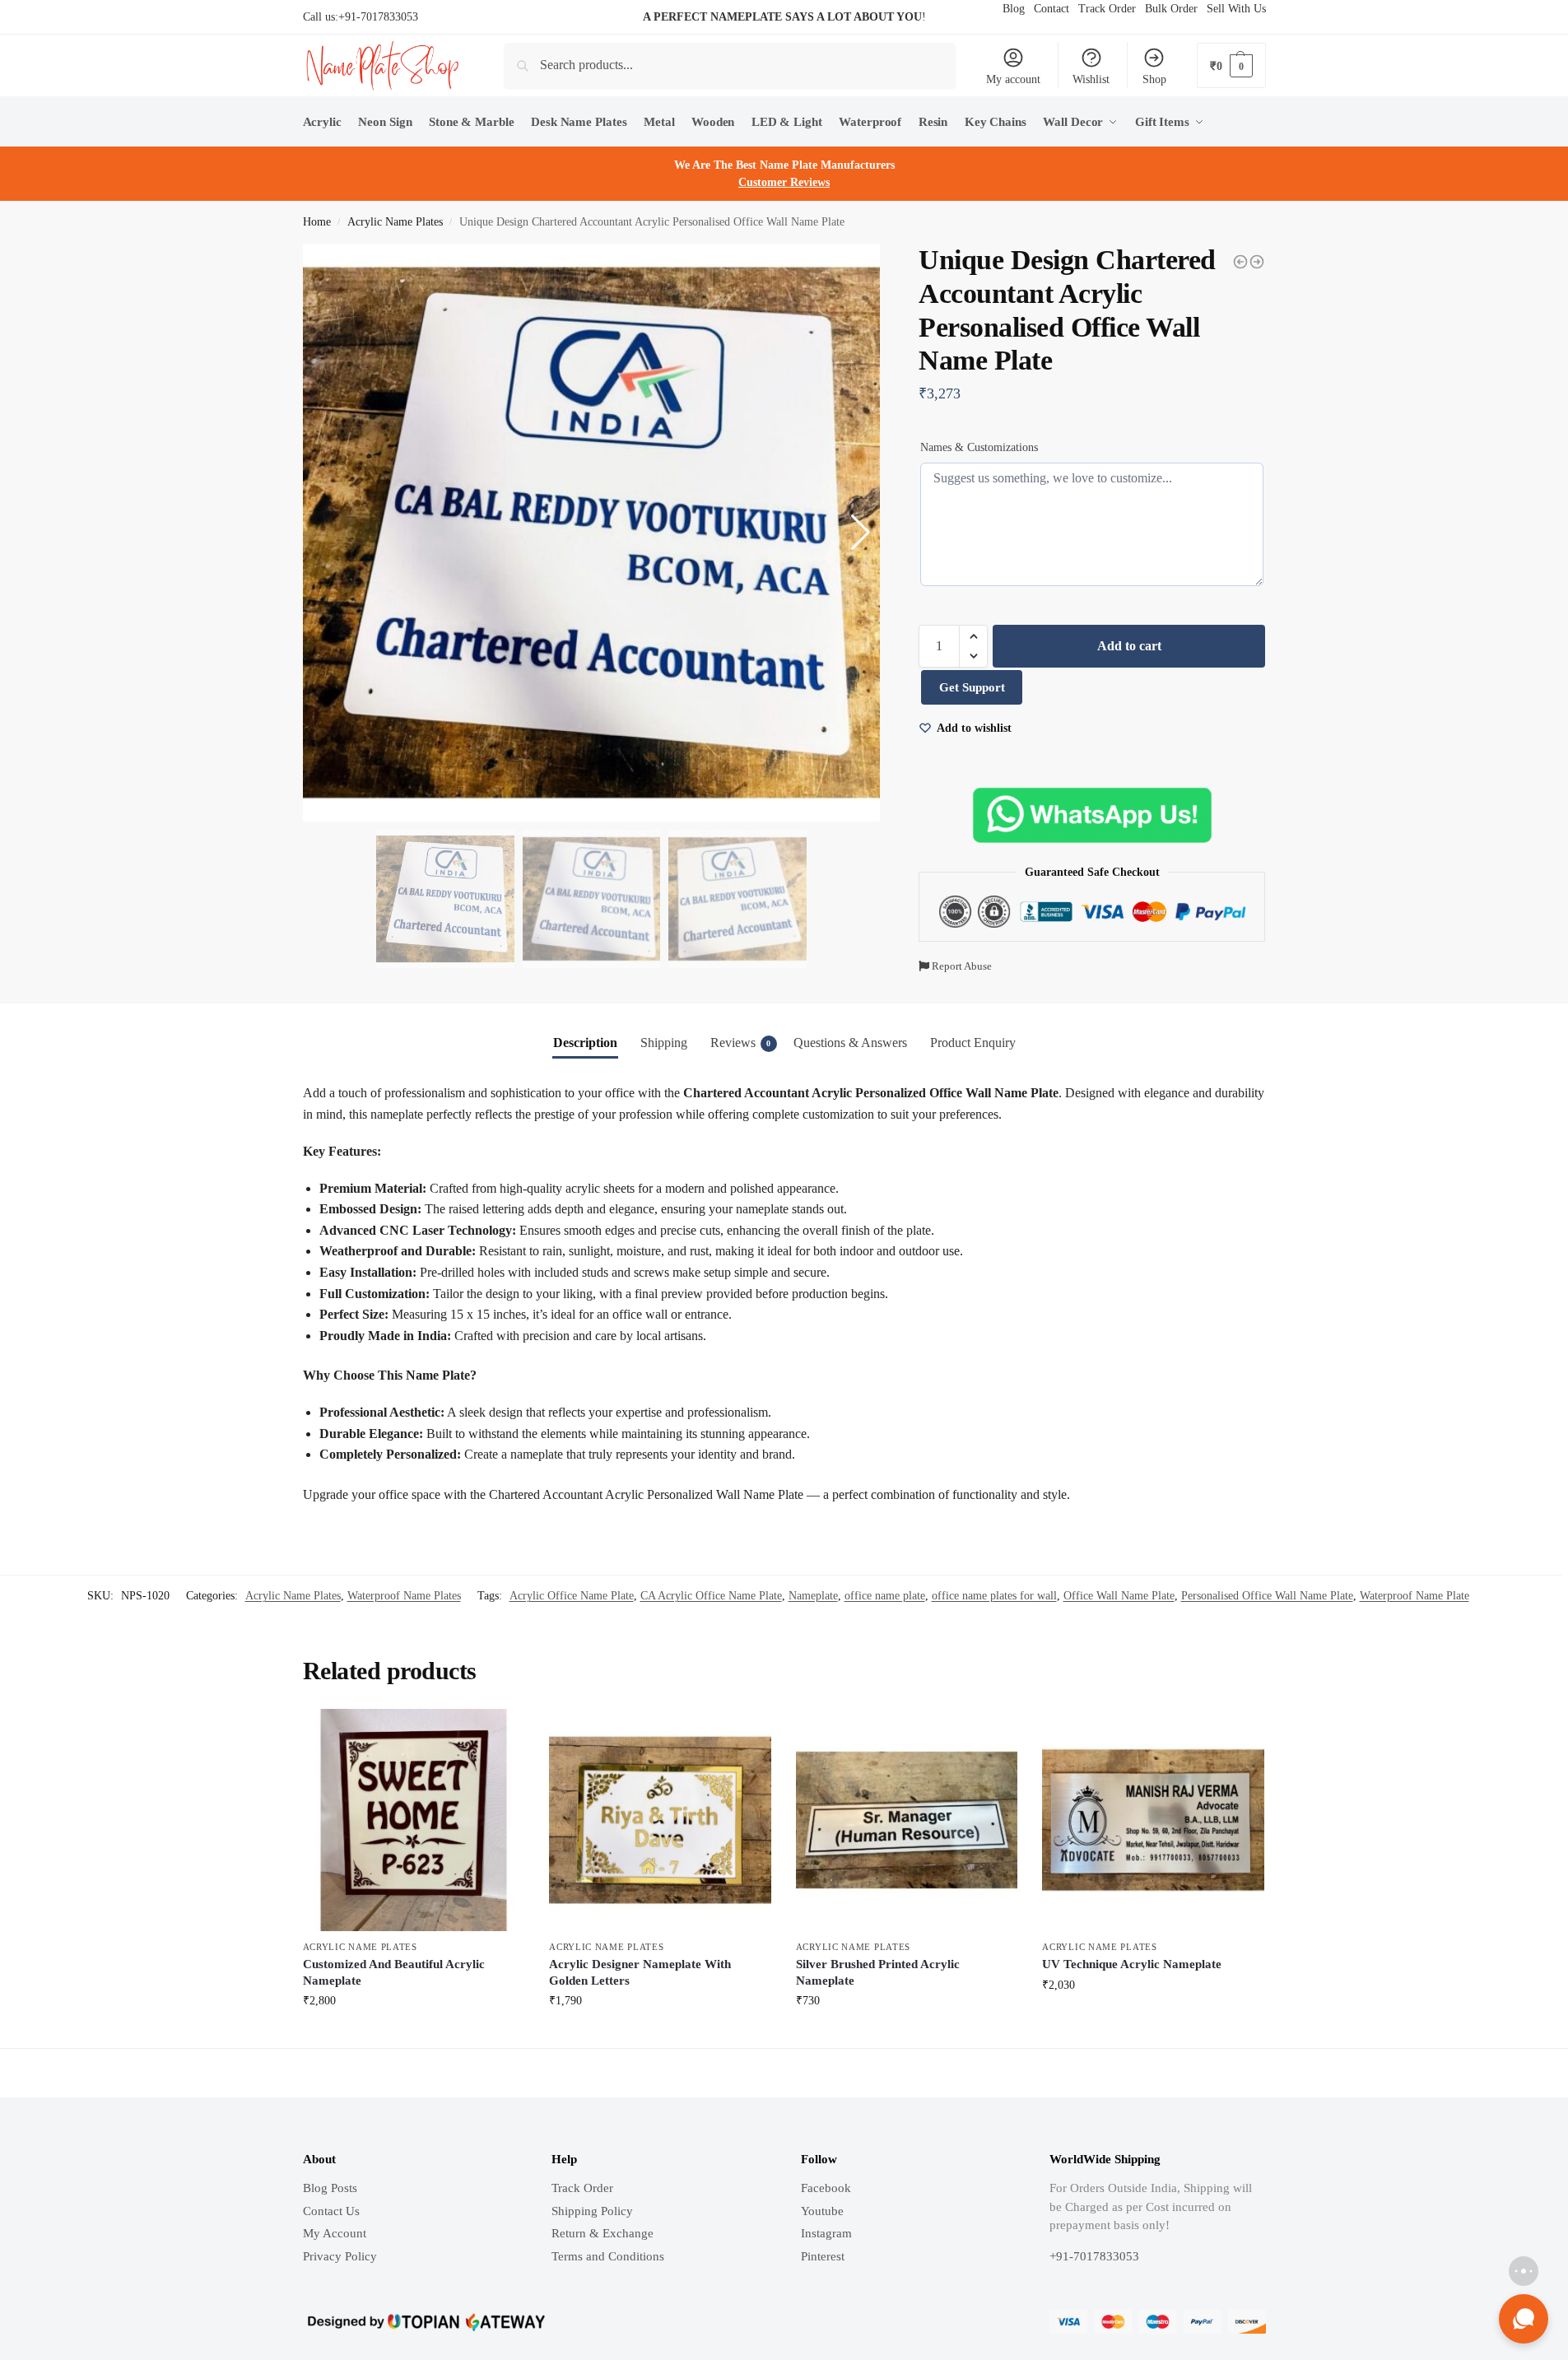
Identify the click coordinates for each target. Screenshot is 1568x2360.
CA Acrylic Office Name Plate (711, 1596)
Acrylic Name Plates (395, 222)
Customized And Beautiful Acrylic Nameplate (394, 1972)
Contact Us (331, 2211)
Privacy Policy (340, 2256)
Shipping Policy (592, 2211)
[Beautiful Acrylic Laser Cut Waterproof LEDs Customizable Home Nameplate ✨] (1240, 262)
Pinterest (823, 2256)
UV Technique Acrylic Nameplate (1132, 1964)
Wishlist (1091, 79)
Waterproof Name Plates (404, 1596)
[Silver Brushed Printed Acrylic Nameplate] (907, 1820)
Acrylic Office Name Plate (572, 1596)
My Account (335, 2233)
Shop (1154, 79)
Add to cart (1129, 646)
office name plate (885, 1596)
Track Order (582, 2188)
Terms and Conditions (608, 2256)
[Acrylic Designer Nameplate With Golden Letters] (660, 1820)
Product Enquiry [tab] (973, 1043)
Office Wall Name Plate (1119, 1596)
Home (317, 222)
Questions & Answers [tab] (850, 1043)
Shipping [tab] (664, 1043)
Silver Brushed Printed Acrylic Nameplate (878, 1972)
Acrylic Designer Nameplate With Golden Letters (640, 1972)
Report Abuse (961, 966)
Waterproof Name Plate (1414, 1596)
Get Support (972, 687)
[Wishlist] (500, 1734)
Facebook (826, 2188)
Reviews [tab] (741, 1043)
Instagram (826, 2233)
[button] (973, 636)
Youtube (822, 2211)
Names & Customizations (979, 447)
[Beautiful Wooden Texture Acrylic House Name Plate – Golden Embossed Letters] (1257, 262)
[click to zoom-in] (592, 533)
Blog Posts (330, 2188)
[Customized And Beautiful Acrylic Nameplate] (414, 1820)
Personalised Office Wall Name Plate (1267, 1596)
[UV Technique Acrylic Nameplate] (1153, 1820)
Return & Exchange (603, 2233)
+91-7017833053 (378, 17)
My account (1013, 79)
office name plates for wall (994, 1596)
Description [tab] (585, 1043)
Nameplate (813, 1596)
